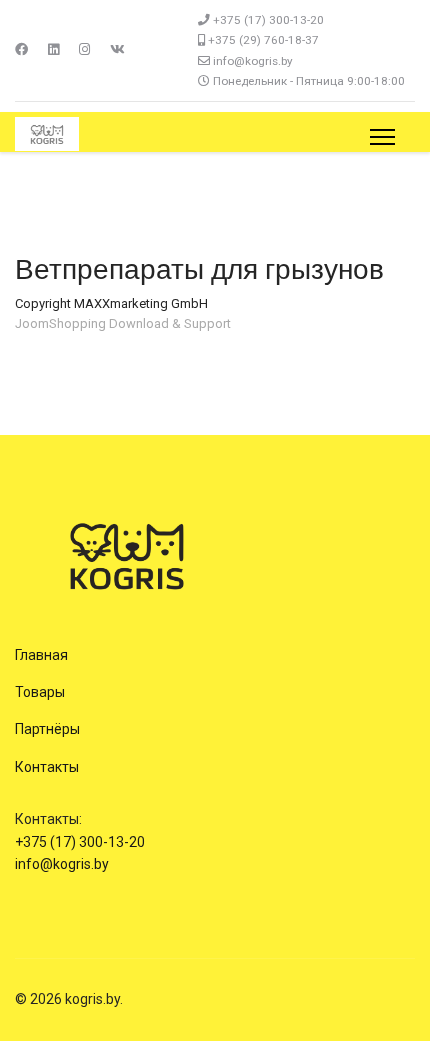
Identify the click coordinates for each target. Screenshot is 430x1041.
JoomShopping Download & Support (123, 323)
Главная (41, 655)
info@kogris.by (253, 61)
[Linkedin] (53, 49)
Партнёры (47, 729)
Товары (40, 692)
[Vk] (117, 49)
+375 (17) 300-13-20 (268, 20)
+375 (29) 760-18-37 (263, 40)
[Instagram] (84, 49)
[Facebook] (21, 49)
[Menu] (382, 137)
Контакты (47, 767)
